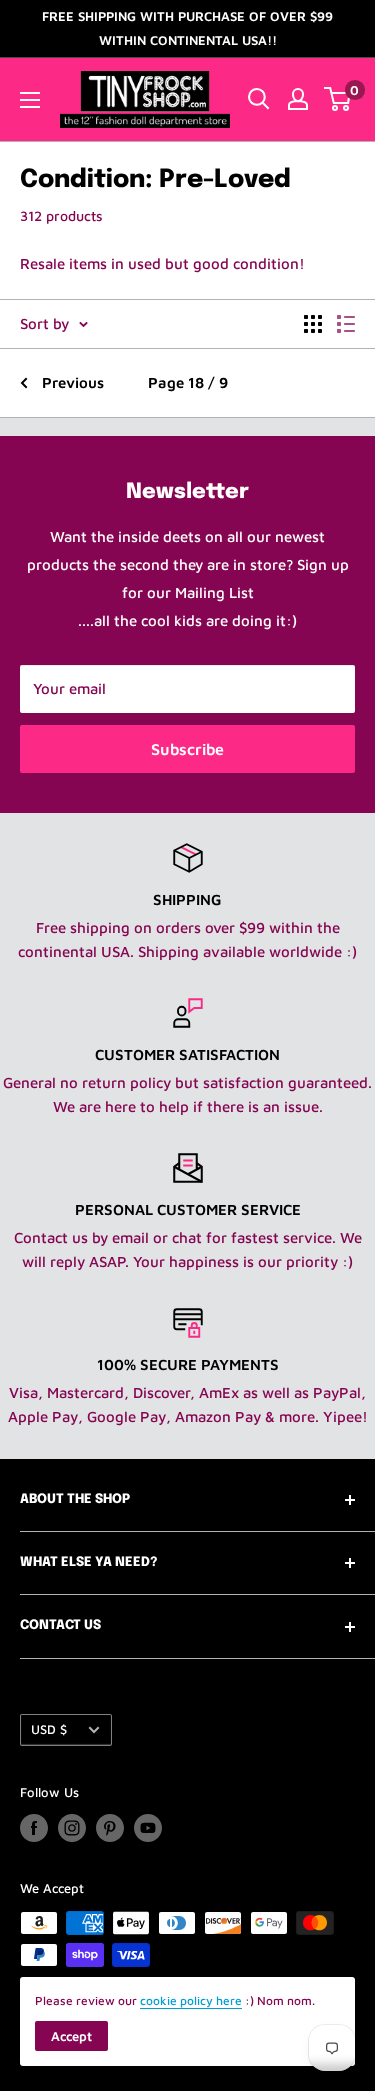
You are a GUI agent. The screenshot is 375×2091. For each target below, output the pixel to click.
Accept (71, 2036)
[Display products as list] (346, 324)
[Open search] (259, 99)
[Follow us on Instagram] (72, 1828)
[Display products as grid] (313, 324)
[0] (338, 99)
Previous (73, 382)
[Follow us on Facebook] (34, 1828)
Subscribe (187, 749)
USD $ (49, 1729)
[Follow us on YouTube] (148, 1828)
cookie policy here (191, 2000)
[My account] (298, 99)
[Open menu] (30, 100)
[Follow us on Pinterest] (110, 1828)
